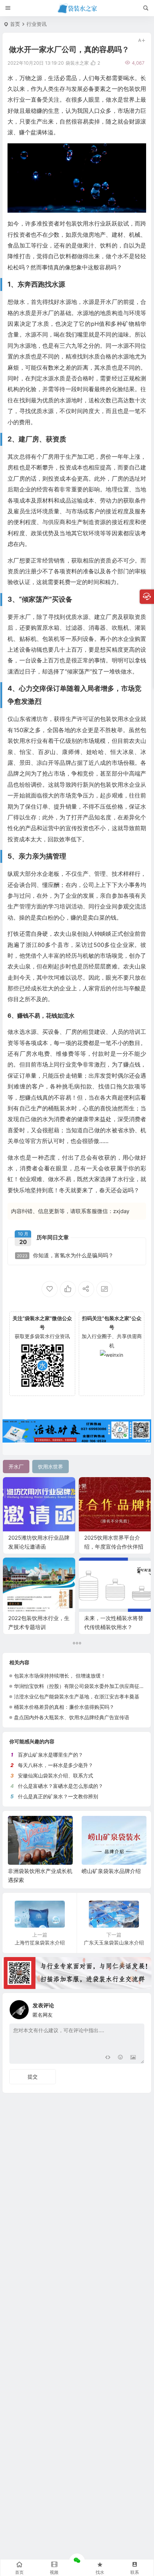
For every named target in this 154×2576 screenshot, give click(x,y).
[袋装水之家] (77, 8)
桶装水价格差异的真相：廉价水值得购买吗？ (64, 1707)
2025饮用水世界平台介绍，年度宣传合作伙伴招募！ (114, 1547)
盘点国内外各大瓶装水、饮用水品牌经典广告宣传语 (72, 1717)
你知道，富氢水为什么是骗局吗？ (65, 1255)
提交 (33, 2076)
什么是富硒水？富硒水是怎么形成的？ (61, 1786)
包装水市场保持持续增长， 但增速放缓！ (60, 1676)
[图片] (133, 2057)
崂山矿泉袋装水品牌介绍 (37, 1871)
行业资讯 (37, 24)
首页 (15, 24)
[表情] (120, 2057)
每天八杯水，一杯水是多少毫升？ (56, 1765)
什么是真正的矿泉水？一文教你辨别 (58, 1796)
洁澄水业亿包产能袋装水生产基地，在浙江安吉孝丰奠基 (77, 1696)
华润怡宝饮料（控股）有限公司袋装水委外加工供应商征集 (79, 1686)
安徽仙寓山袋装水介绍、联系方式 (56, 1775)
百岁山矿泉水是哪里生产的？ (50, 1755)
